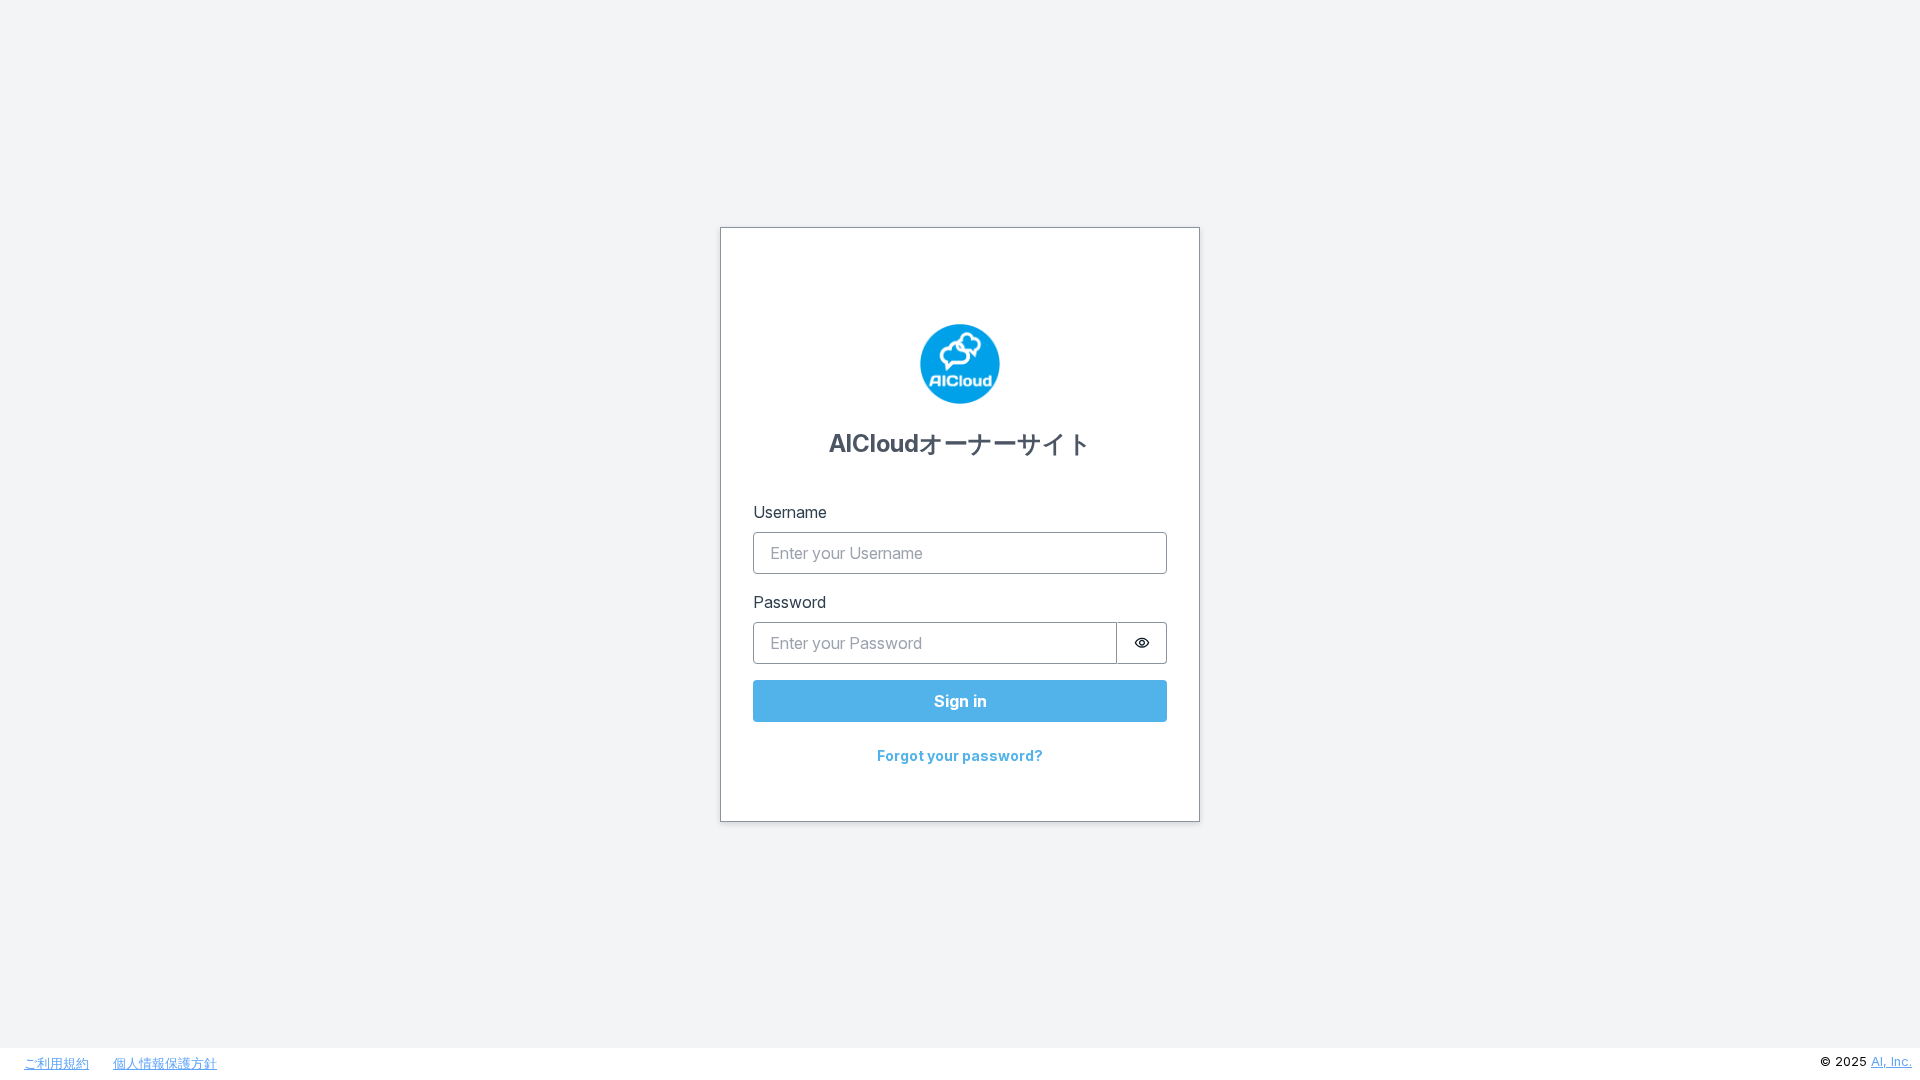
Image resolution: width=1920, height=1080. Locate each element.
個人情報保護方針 (165, 1063)
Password (789, 602)
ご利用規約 (56, 1063)
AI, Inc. (1891, 1061)
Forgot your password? (960, 755)
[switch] (1142, 643)
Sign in (960, 701)
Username (790, 512)
